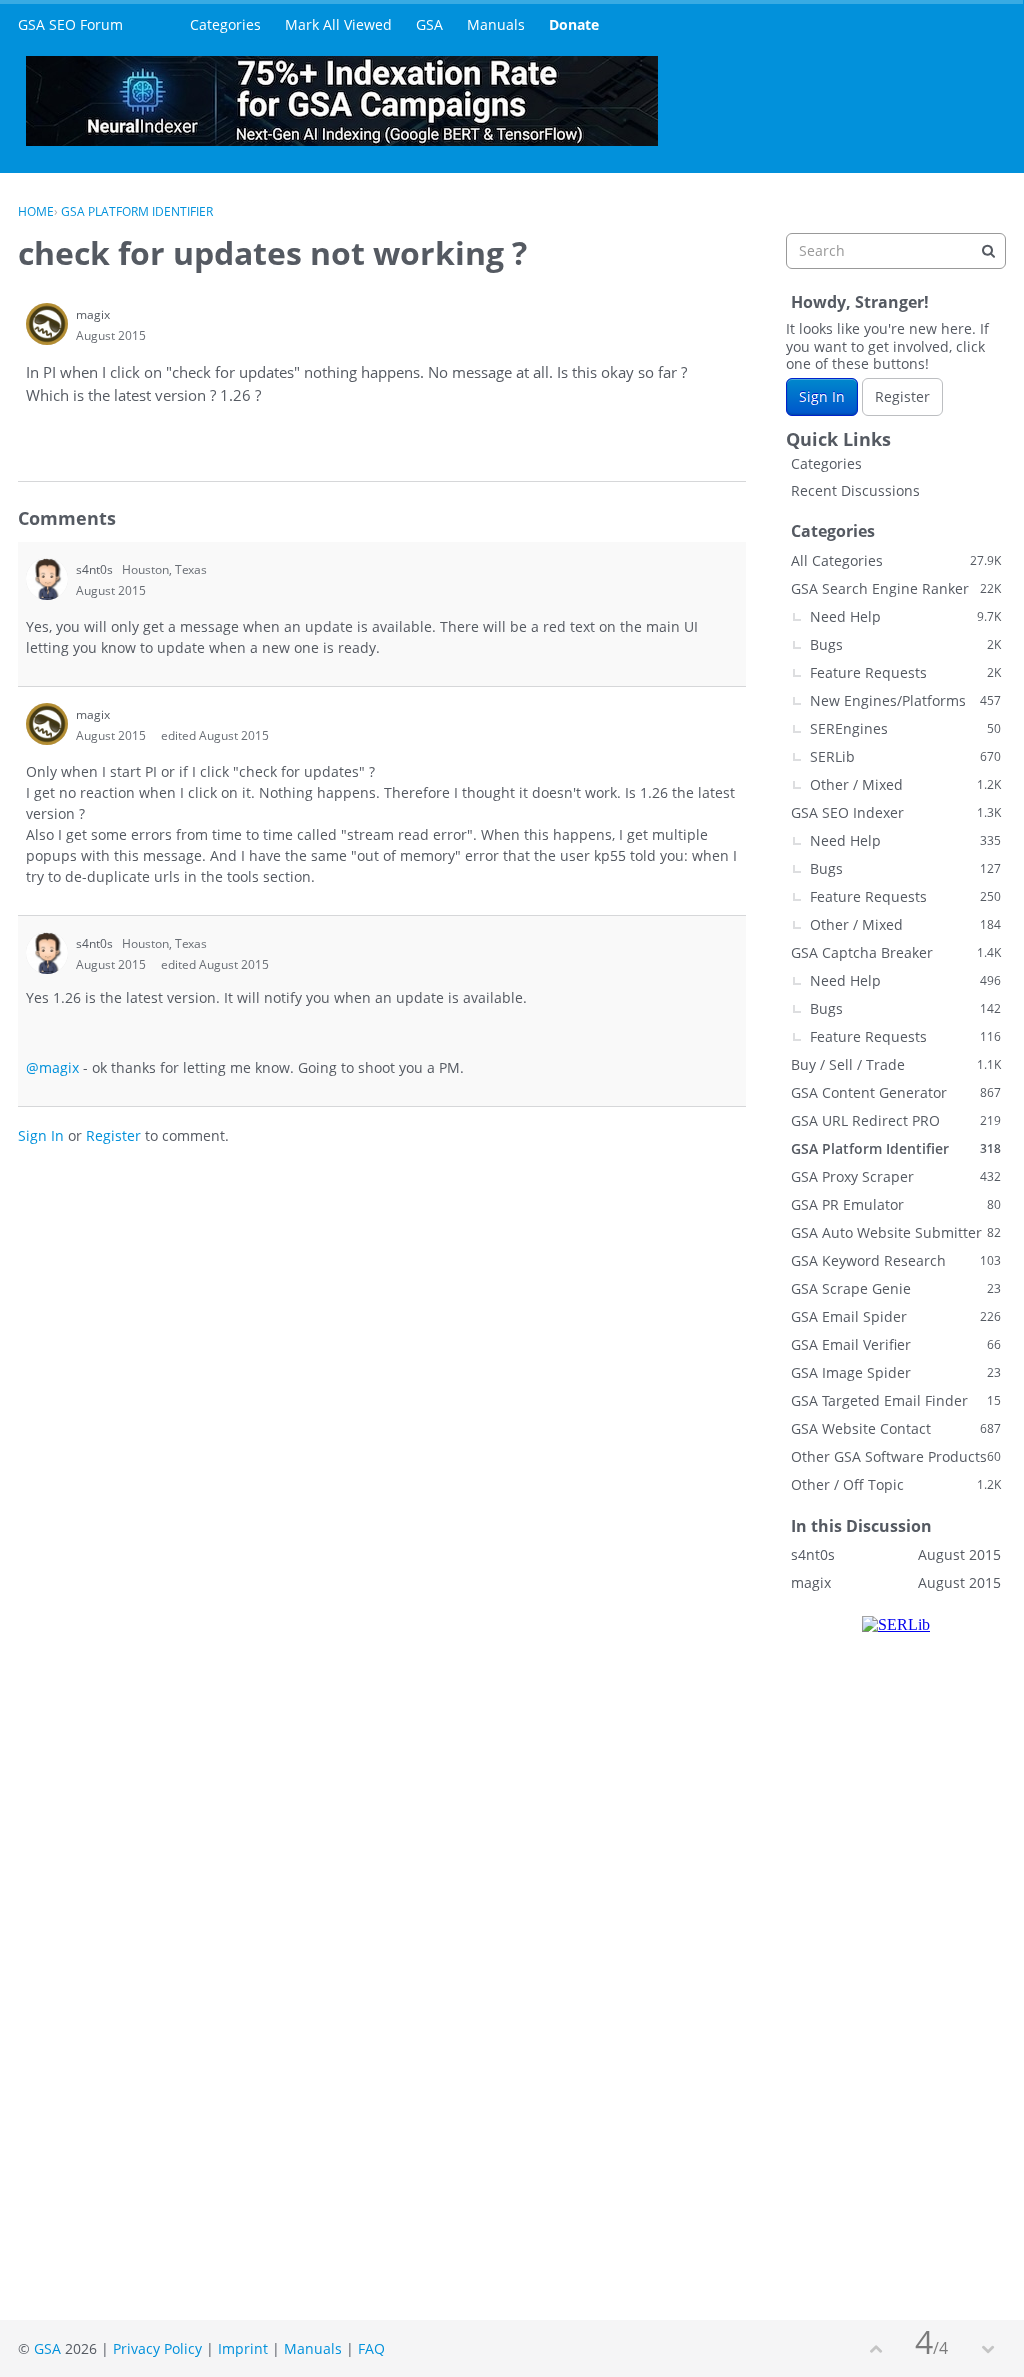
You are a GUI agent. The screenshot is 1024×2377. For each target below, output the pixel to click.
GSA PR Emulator (896, 1204)
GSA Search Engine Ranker (896, 588)
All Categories (896, 560)
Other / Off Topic (896, 1484)
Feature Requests (905, 672)
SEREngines (905, 728)
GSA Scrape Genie (896, 1288)
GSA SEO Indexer (896, 812)
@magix (52, 1067)
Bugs (905, 644)
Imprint (243, 2348)
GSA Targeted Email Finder (896, 1400)
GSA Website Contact (896, 1428)
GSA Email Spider (896, 1316)
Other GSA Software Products (896, 1456)
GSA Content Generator (896, 1092)
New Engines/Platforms (905, 700)
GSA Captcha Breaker (896, 952)
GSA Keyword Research (896, 1260)
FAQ (371, 2348)
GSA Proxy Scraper (896, 1176)
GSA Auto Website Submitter (896, 1232)
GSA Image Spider (896, 1372)
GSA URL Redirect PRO (896, 1120)
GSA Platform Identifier (896, 1148)
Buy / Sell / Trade (896, 1064)
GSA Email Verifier (896, 1344)
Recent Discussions (855, 490)
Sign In (41, 1135)
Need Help (905, 616)
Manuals (496, 24)
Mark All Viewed (338, 24)
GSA (429, 24)
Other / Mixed (905, 784)
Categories (225, 24)
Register (113, 1135)
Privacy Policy (157, 2348)
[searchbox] (896, 251)
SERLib (905, 756)
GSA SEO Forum (70, 24)
